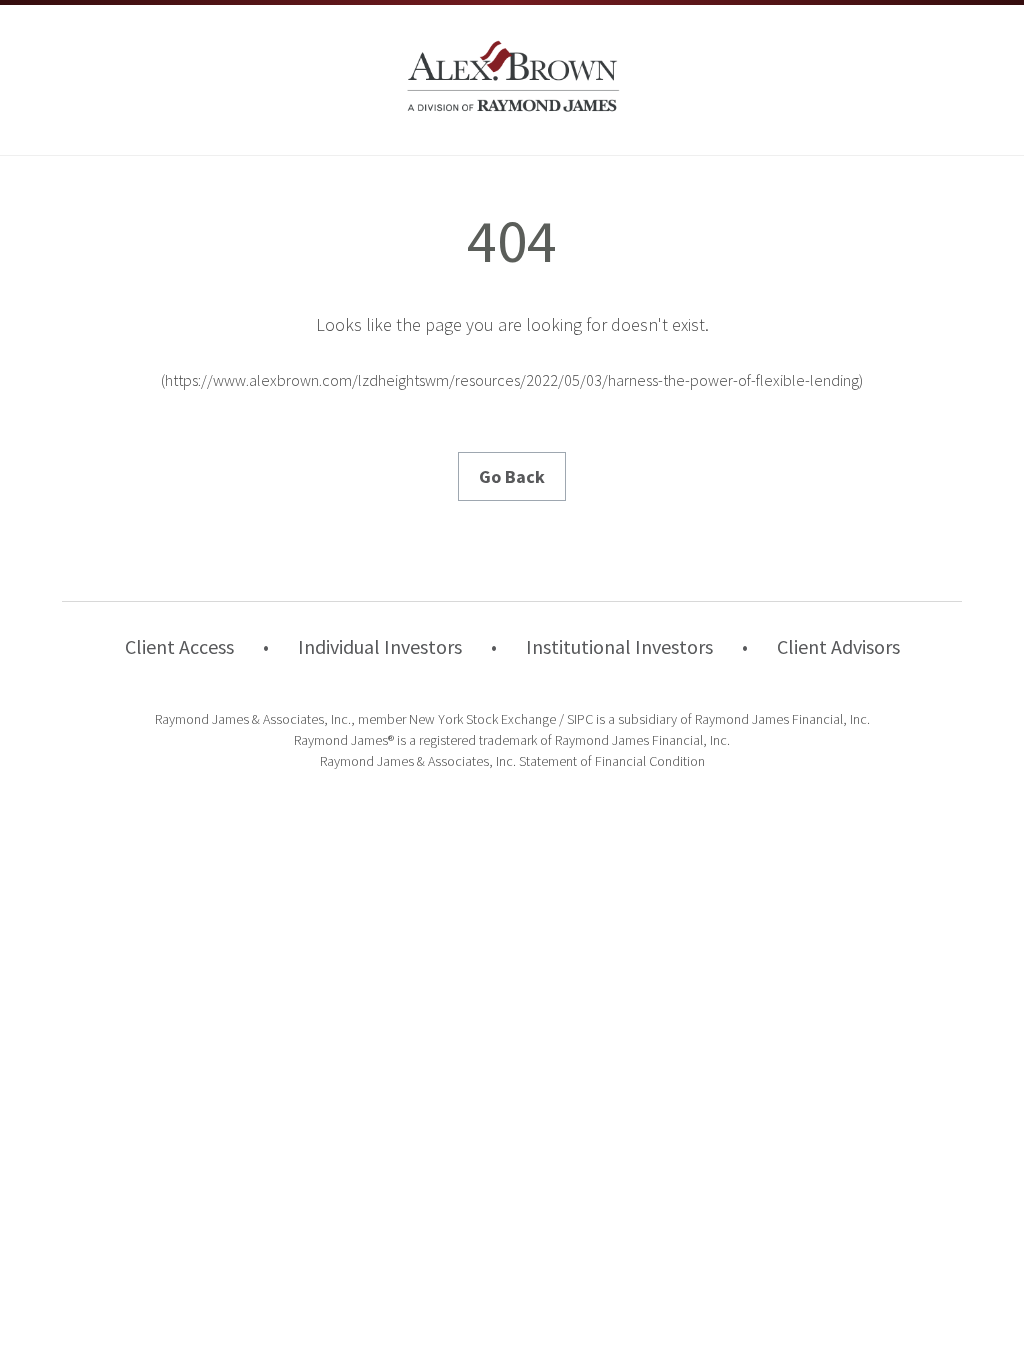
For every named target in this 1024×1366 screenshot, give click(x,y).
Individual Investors (380, 646)
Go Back (512, 476)
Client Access (179, 646)
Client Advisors (838, 646)
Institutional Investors (619, 646)
